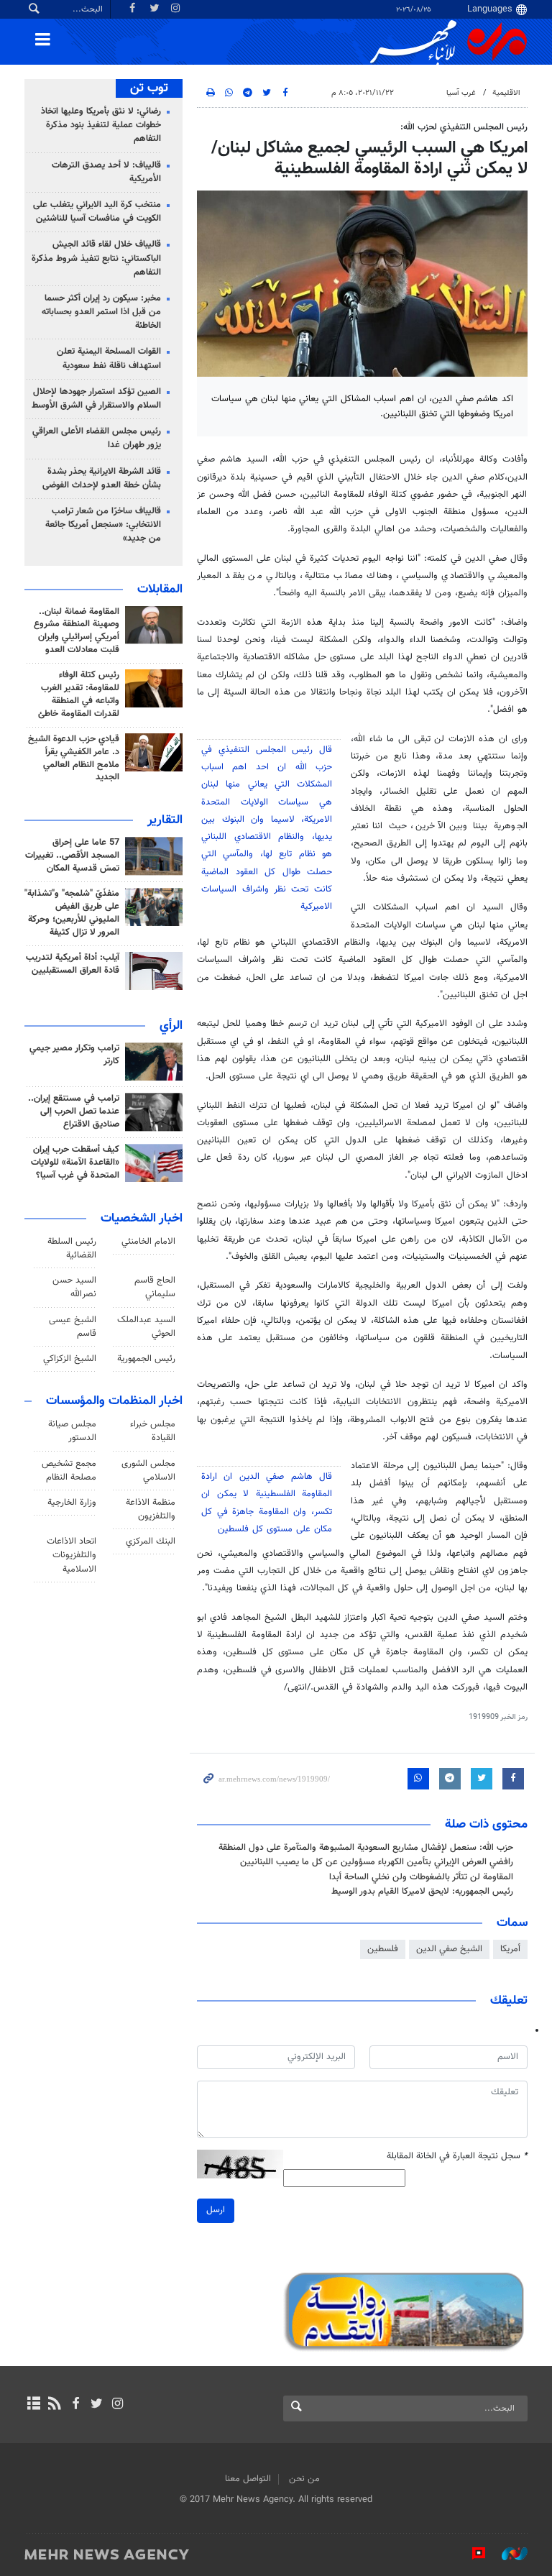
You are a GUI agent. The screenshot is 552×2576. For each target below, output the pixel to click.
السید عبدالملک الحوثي (146, 1327)
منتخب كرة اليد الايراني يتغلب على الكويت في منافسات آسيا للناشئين (97, 212)
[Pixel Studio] (471, 2554)
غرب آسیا (461, 93)
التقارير (165, 820)
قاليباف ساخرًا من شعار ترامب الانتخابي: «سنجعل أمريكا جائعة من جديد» (103, 525)
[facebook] (75, 2405)
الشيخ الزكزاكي (70, 1359)
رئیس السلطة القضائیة (72, 1248)
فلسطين (383, 1949)
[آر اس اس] (54, 2405)
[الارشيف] (33, 2405)
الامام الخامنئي (148, 1242)
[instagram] (118, 2405)
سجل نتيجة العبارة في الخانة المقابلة (457, 2156)
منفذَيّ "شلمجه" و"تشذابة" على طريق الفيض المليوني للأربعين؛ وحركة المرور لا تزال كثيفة (72, 913)
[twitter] (97, 2405)
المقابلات (160, 590)
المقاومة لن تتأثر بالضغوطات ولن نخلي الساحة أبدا (421, 1877)
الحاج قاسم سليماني (155, 1287)
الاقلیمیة (506, 93)
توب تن (149, 88)
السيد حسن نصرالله (74, 1287)
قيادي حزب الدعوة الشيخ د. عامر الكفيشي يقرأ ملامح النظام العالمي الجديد (74, 758)
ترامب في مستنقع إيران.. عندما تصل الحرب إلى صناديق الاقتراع (74, 1111)
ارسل (216, 2210)
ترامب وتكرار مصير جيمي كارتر (74, 1055)
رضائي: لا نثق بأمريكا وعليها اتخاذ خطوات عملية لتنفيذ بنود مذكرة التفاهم (101, 125)
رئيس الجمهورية (146, 1359)
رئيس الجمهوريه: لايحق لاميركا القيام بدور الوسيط (422, 1892)
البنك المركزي (151, 1541)
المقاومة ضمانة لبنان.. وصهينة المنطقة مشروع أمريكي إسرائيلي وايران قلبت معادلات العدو (77, 631)
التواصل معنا (248, 2479)
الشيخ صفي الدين (449, 1949)
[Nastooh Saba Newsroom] (507, 2554)
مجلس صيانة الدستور (72, 1431)
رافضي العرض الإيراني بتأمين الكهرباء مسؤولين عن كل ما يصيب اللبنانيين (377, 1862)
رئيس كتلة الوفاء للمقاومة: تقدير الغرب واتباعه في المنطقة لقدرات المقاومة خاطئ (79, 695)
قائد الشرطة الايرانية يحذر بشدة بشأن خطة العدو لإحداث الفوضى (102, 478)
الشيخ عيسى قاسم (73, 1327)
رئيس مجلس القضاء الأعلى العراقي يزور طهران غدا (97, 438)
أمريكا (510, 1949)
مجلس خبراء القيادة (153, 1431)
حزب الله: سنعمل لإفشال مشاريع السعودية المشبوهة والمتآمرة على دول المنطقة (366, 1848)
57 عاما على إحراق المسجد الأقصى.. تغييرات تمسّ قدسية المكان (72, 856)
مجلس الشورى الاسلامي (148, 1471)
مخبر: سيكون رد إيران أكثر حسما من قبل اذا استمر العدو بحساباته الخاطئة (101, 312)
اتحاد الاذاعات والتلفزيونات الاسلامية (72, 1555)
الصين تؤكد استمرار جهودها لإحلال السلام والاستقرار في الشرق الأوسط (96, 399)
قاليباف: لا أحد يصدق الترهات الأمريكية (106, 172)
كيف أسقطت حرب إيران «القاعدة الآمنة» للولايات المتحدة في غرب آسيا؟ (75, 1163)
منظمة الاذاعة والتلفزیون (151, 1509)
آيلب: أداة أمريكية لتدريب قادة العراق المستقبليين (73, 964)
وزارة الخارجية (72, 1503)
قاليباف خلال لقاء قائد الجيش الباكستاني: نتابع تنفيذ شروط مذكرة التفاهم (96, 258)
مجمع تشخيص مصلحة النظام (69, 1471)
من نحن (304, 2479)
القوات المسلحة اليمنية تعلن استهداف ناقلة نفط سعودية (109, 358)
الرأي (171, 1026)
